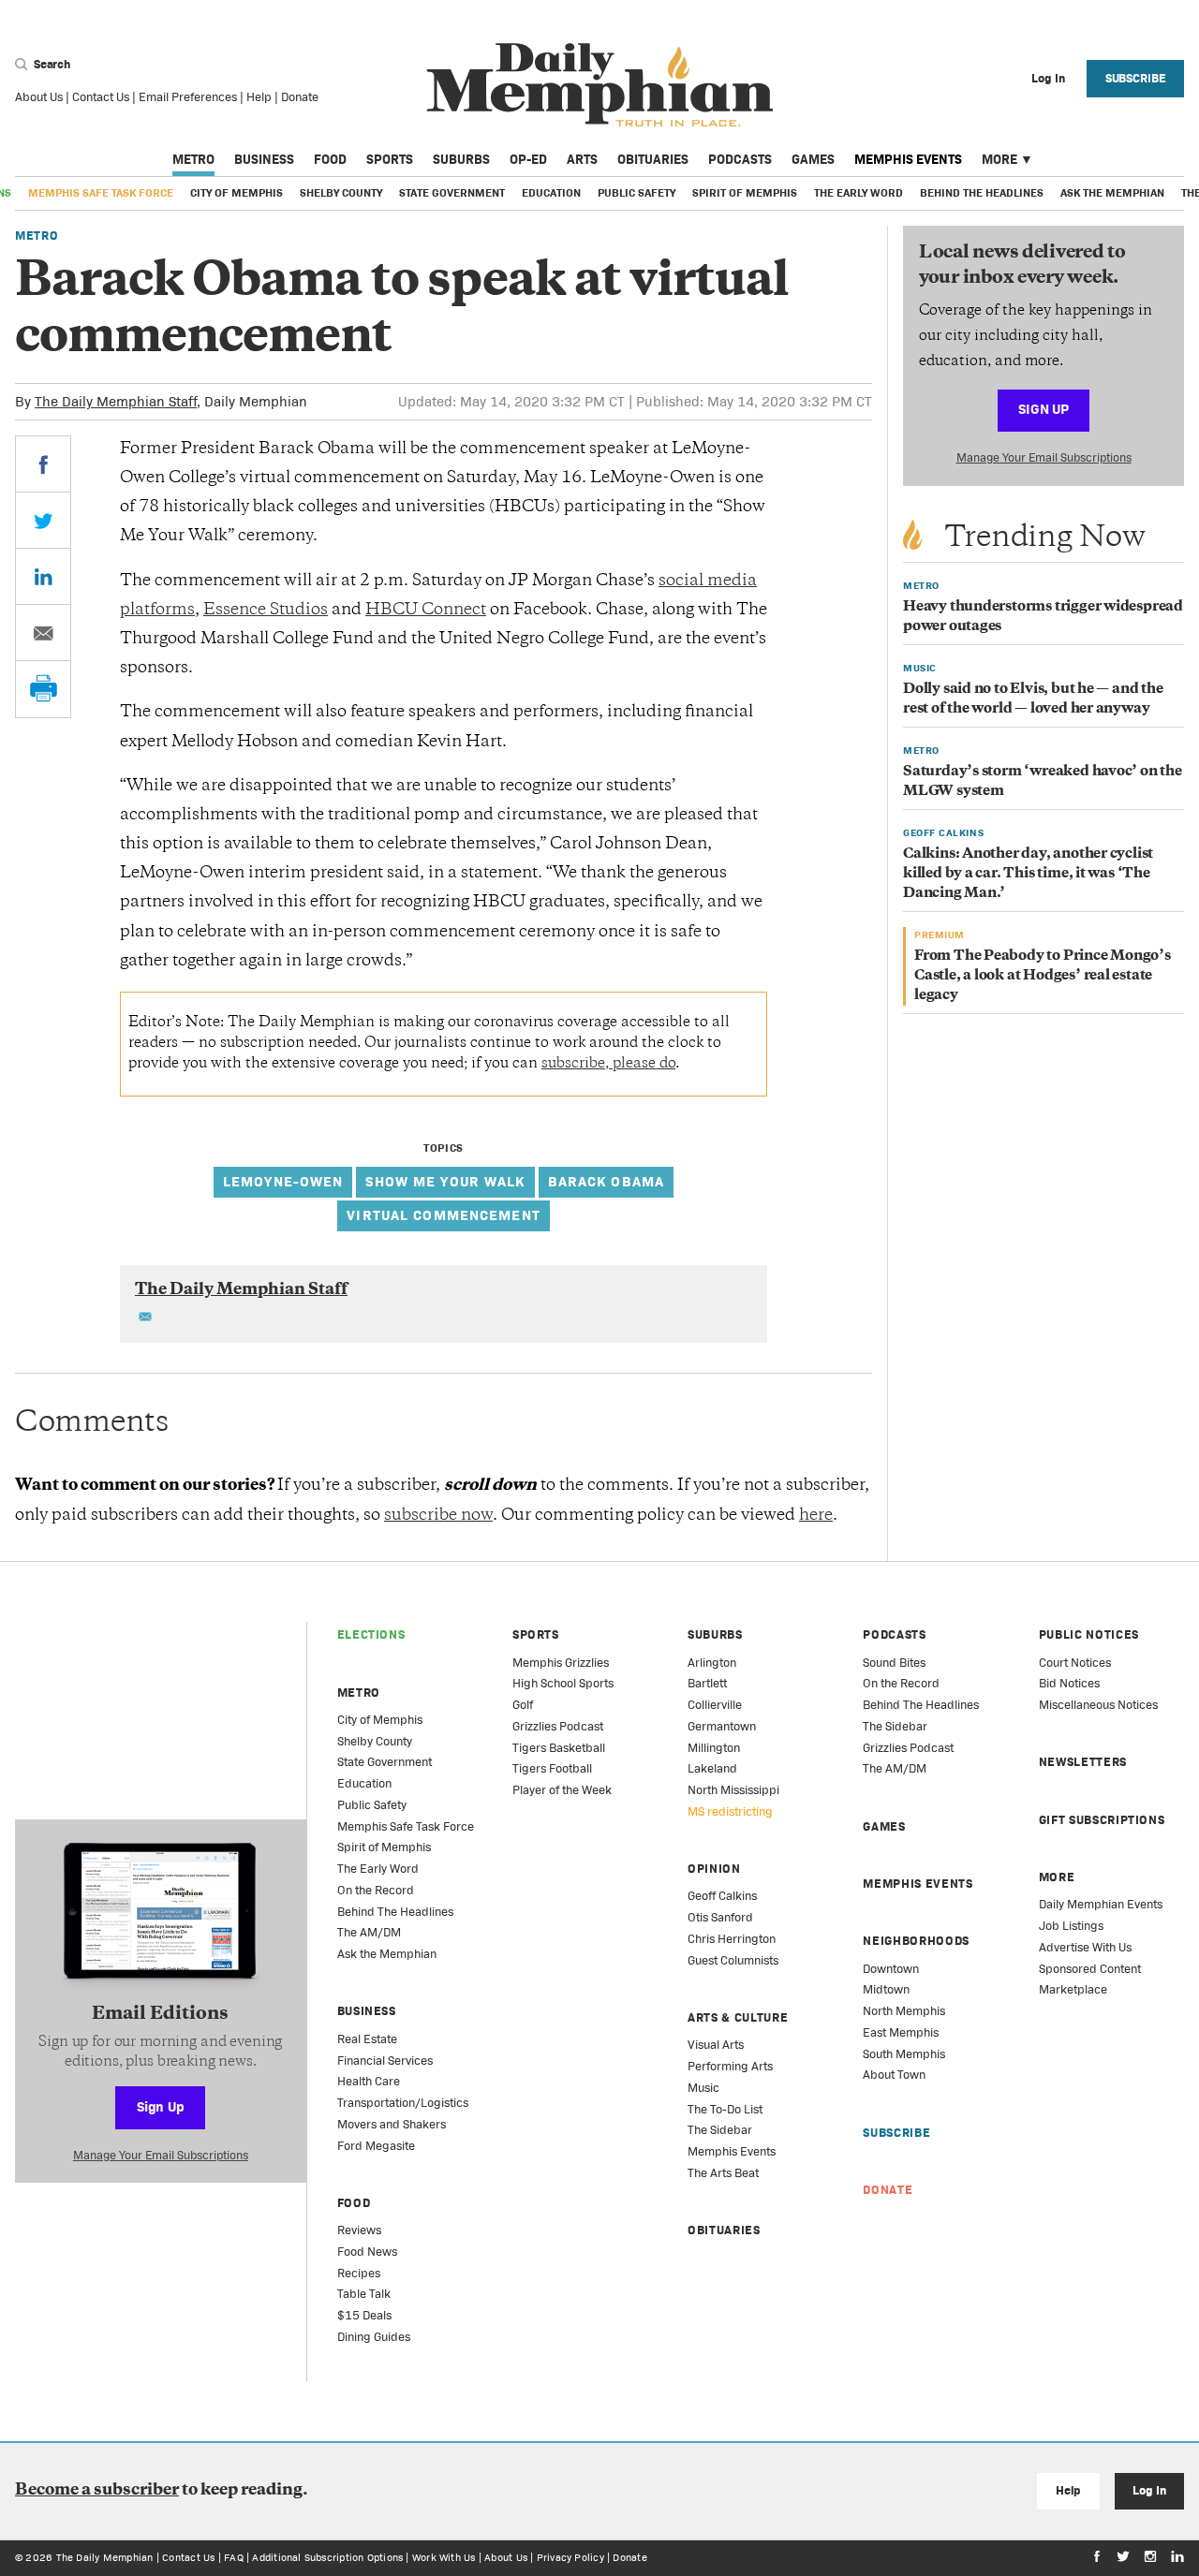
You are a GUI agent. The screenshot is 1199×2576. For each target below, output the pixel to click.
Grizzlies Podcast (558, 1726)
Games (813, 159)
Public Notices (1089, 1634)
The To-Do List (725, 2109)
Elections (371, 1634)
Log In (1149, 2490)
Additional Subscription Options (327, 2557)
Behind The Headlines (982, 193)
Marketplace (1073, 1989)
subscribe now (438, 1516)
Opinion (714, 1869)
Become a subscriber (97, 2491)
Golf (523, 1705)
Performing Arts (730, 2066)
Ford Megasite (376, 2146)
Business (264, 159)
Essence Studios (266, 611)
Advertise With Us (1085, 1947)
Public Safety (637, 193)
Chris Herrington (732, 1939)
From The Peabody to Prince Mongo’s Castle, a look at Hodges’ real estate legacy (1043, 976)
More (999, 159)
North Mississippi (733, 1790)
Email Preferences (188, 97)
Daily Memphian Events (1101, 1904)
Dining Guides (374, 2337)
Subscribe (1136, 78)
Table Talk (364, 2294)
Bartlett (707, 1683)
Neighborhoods (916, 1941)
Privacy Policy (570, 2557)
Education (551, 193)
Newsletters (1083, 1762)
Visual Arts (716, 2045)
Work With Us (444, 2557)
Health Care (369, 2081)
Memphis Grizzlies (561, 1663)
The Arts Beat (723, 2173)
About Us (39, 97)
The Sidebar (720, 2130)
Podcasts (740, 159)
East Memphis (901, 2032)
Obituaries (653, 159)
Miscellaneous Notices (1098, 1705)
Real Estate (367, 2039)
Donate (300, 97)
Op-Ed (528, 159)
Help (259, 97)
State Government (452, 193)
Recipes (359, 2273)
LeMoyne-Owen (283, 1181)
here (816, 1516)
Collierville (715, 1705)
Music (703, 2088)
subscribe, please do (608, 1064)
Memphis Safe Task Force (101, 193)
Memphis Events (908, 159)
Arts (582, 159)
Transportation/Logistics (403, 2103)
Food (330, 159)
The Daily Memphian (105, 2557)
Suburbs (461, 159)
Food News (367, 2252)
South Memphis (904, 2054)
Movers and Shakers (392, 2124)
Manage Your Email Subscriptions (1044, 457)
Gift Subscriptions (1102, 1820)
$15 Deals (364, 2315)
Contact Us (101, 97)
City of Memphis (237, 193)
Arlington (712, 1663)
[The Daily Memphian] (600, 86)
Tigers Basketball (559, 1748)
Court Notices (1075, 1663)
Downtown (891, 1969)
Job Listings (1071, 1926)
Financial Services (385, 2061)
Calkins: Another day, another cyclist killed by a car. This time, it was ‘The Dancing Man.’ (1028, 874)
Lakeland (712, 1768)
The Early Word (859, 193)
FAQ (234, 2557)
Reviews (359, 2230)
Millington (714, 1748)
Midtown (886, 1989)
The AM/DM (369, 1932)
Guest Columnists (733, 1960)
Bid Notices (1069, 1683)
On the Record (376, 1890)
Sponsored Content (1090, 1969)
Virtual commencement (444, 1215)
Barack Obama (607, 1181)
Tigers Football (552, 1768)
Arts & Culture (738, 2017)
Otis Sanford (720, 1917)
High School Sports (563, 1683)
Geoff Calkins (722, 1896)
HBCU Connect (426, 611)
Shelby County (341, 193)
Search (51, 64)
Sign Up (1044, 409)
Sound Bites (894, 1663)
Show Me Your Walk (445, 1181)
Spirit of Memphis (745, 193)
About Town (894, 2075)
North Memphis (904, 2011)
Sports (390, 159)
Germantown (722, 1726)
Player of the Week (562, 1790)
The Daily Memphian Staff (116, 401)
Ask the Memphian (1112, 193)
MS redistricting (730, 1811)
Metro (193, 159)
